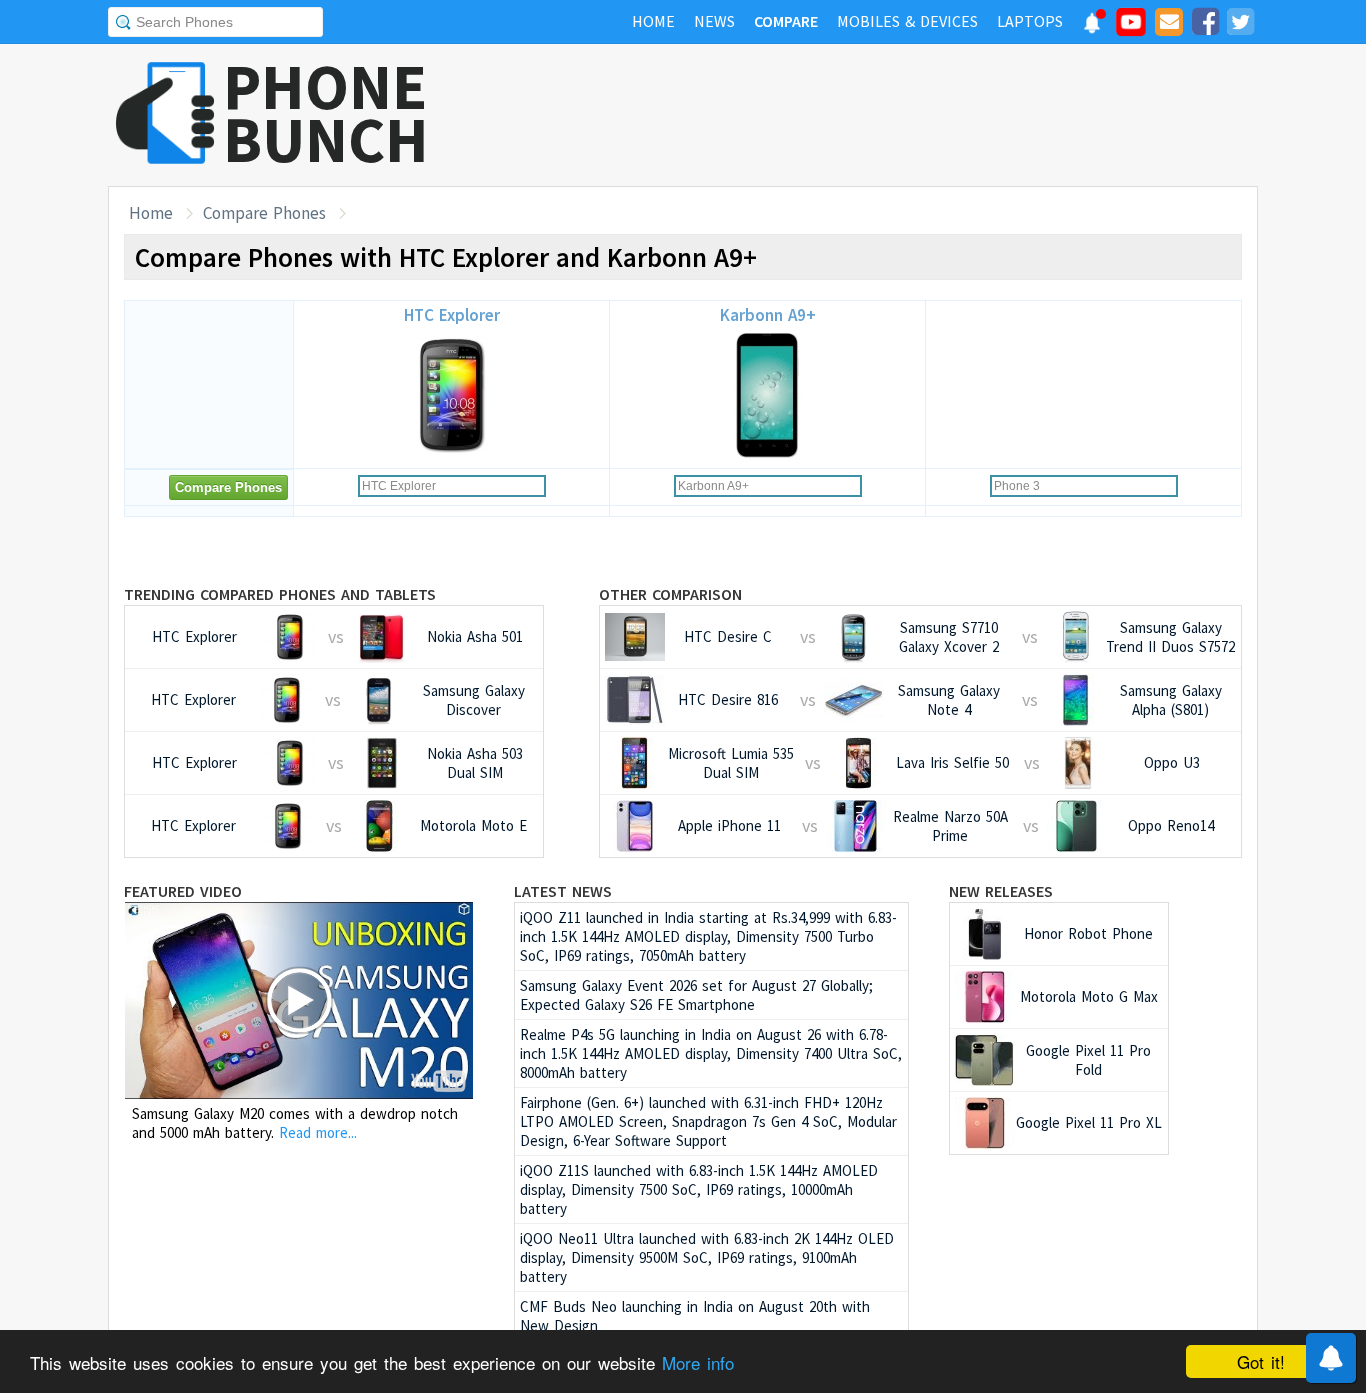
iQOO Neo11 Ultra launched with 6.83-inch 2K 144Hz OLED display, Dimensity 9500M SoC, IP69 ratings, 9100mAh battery (707, 1257)
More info (698, 1362)
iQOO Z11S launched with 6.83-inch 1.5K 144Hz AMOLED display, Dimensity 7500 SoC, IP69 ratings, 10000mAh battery (699, 1189)
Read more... (318, 1132)
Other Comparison (670, 594)
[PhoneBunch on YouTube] (1131, 28)
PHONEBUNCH (326, 113)
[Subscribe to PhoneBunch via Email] (1169, 25)
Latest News (563, 891)
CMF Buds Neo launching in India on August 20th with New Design (695, 1316)
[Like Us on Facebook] (1205, 25)
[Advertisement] (894, 115)
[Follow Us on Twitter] (1240, 25)
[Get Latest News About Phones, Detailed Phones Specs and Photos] (165, 114)
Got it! (1261, 1361)
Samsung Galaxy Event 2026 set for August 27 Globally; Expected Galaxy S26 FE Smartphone (696, 995)
